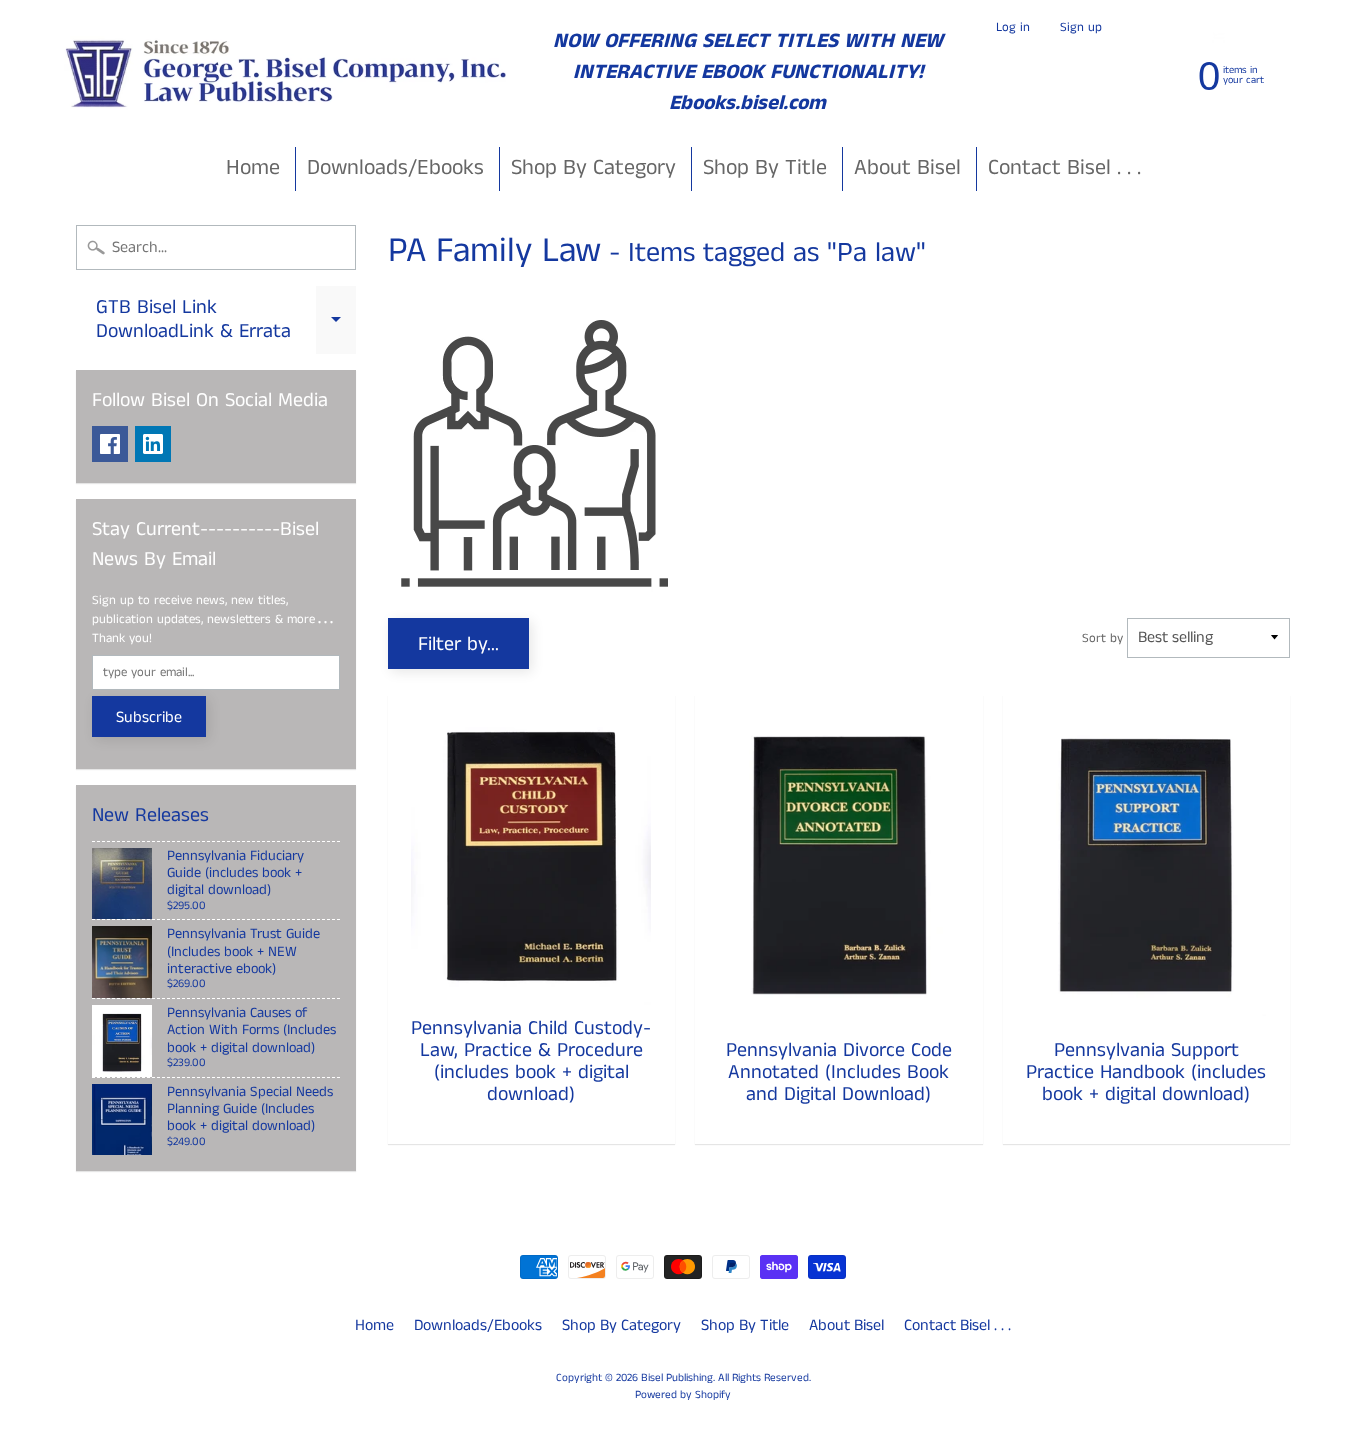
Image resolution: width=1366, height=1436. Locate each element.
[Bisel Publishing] (288, 72)
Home (253, 167)
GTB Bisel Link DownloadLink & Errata (226, 321)
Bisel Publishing (677, 1378)
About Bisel (907, 167)
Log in (1013, 27)
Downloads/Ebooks (395, 167)
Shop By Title (765, 167)
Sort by (1102, 638)
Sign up (1081, 27)
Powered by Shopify (683, 1395)
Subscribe (149, 717)
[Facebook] (110, 444)
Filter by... (458, 644)
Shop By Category (593, 167)
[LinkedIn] (153, 444)
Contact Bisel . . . (1064, 167)
